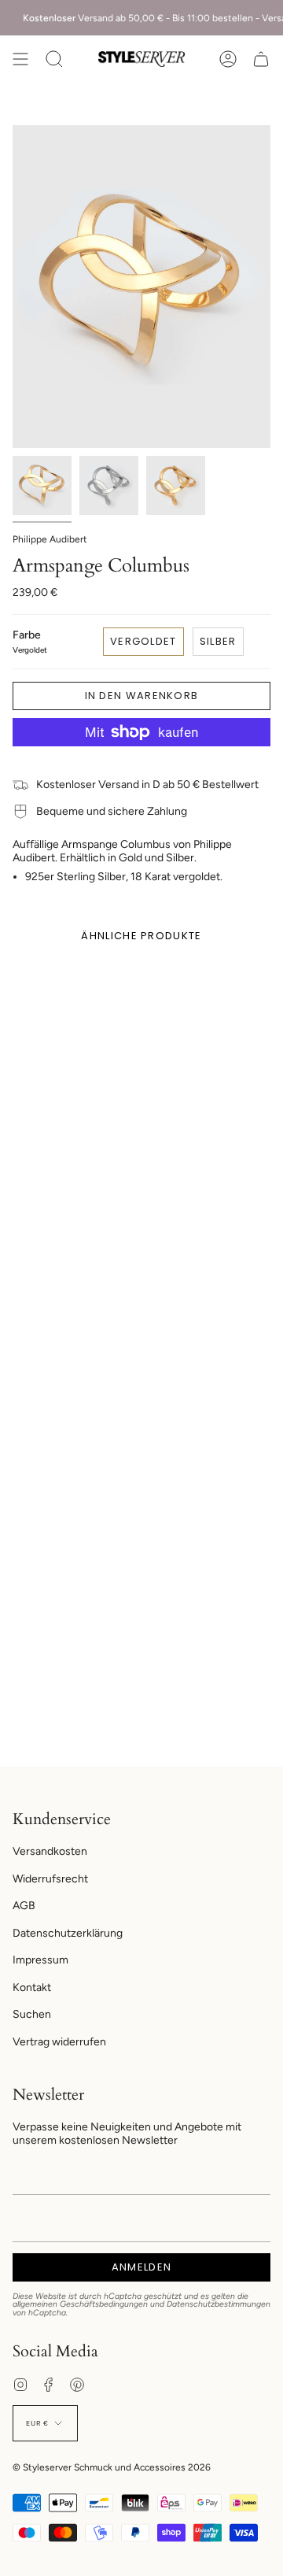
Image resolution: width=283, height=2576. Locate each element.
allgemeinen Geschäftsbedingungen (80, 2304)
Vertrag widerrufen (59, 2042)
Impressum (40, 1960)
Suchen (32, 2014)
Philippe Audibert (50, 539)
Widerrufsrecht (50, 1879)
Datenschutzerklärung (68, 1933)
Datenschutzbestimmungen (219, 2304)
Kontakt (32, 1988)
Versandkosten (50, 1851)
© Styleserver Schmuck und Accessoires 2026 (112, 2467)
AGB (24, 1906)
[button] (54, 59)
